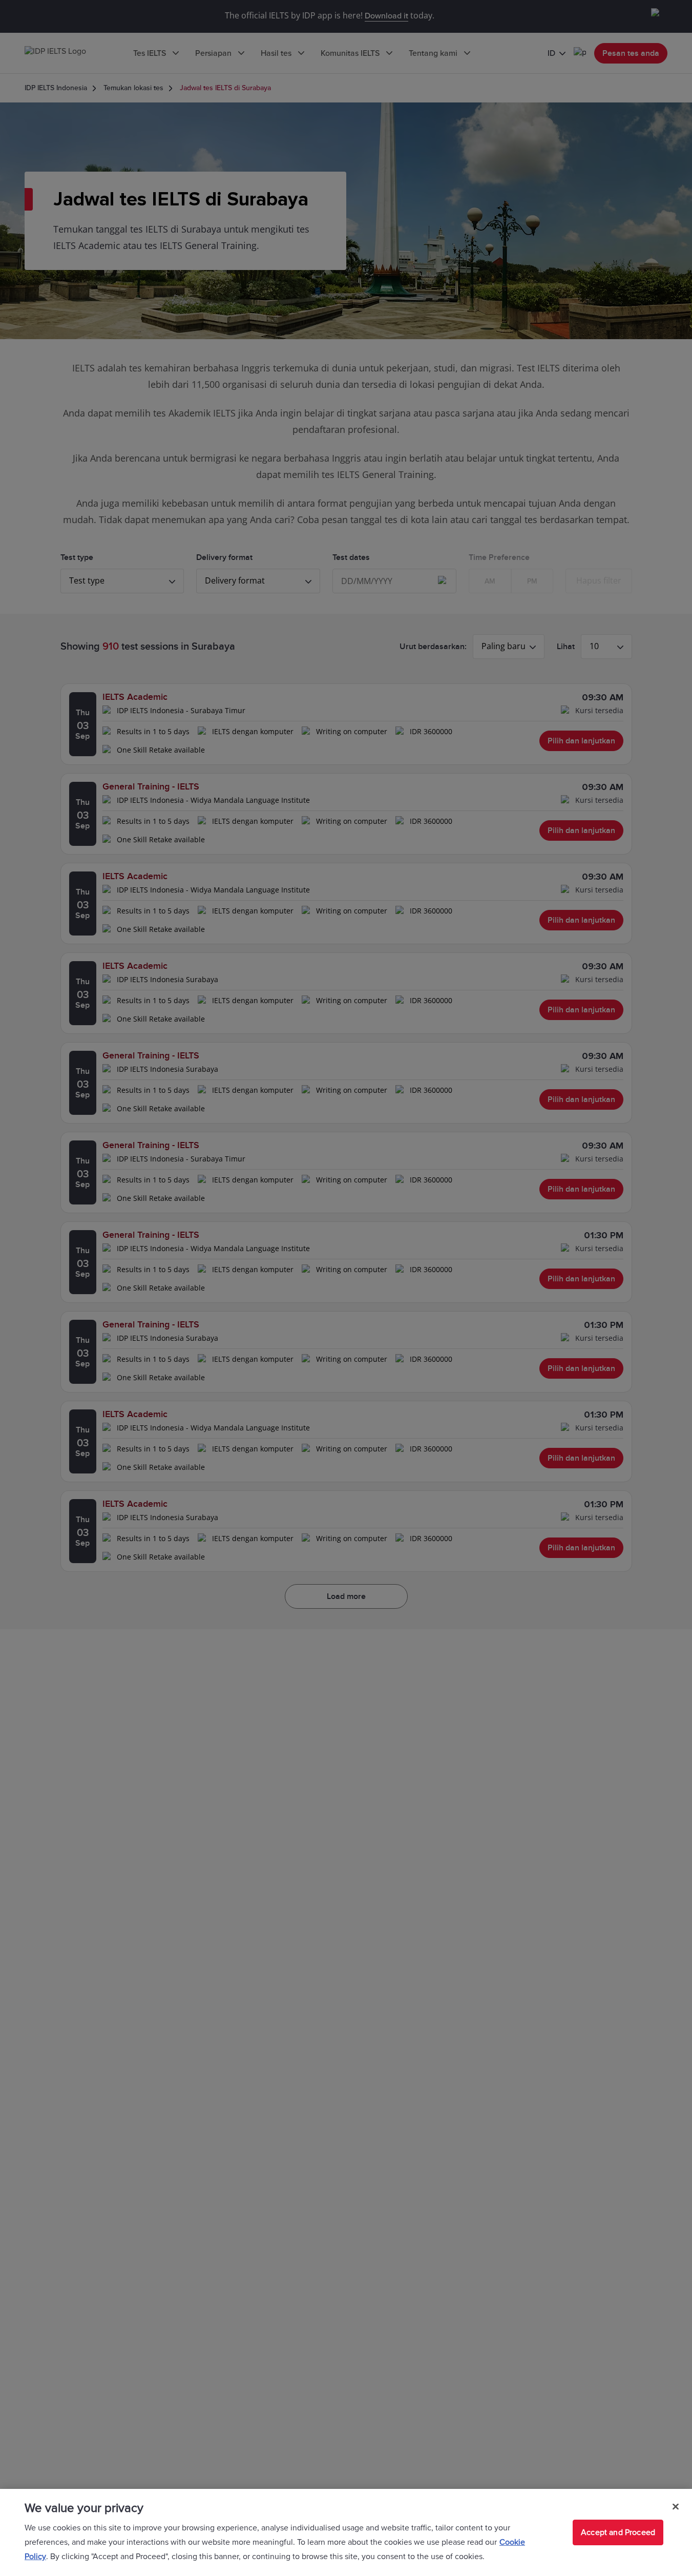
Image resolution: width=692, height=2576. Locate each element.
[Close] (676, 2507)
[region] (346, 2532)
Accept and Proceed (618, 2532)
